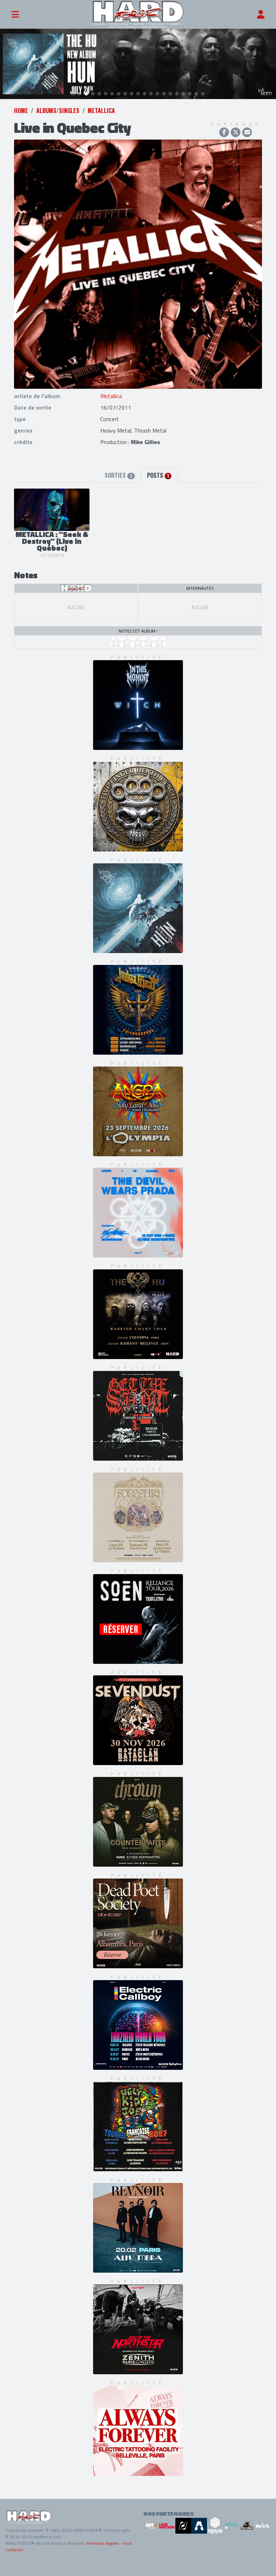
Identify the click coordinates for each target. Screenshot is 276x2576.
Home (21, 111)
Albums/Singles (58, 111)
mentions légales (102, 2543)
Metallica (101, 111)
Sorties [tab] (118, 475)
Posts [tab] (158, 475)
